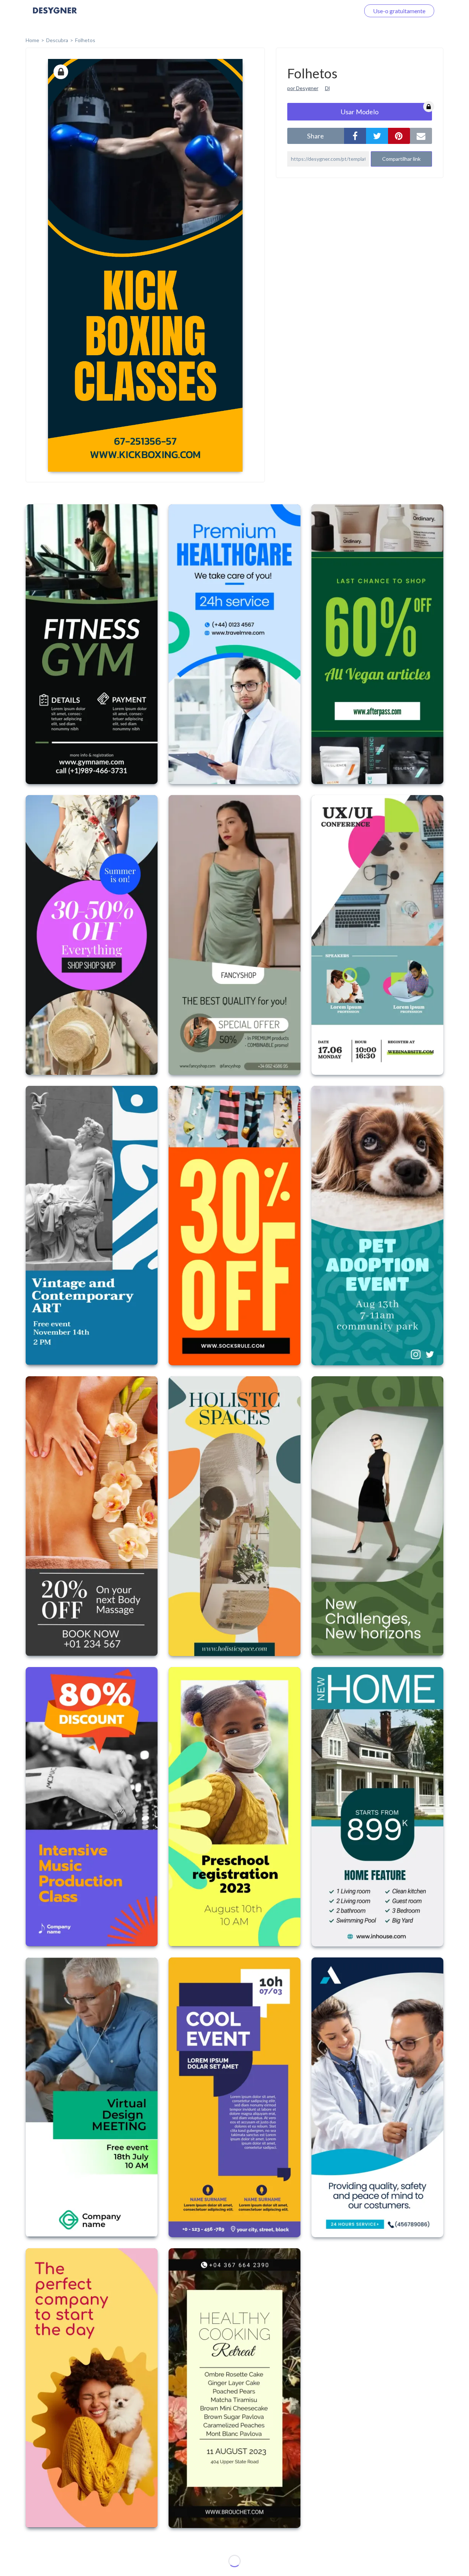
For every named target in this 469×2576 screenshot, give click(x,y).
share (315, 136)
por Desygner (303, 88)
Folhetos (85, 40)
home (32, 40)
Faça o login (336, 11)
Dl (327, 88)
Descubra (57, 40)
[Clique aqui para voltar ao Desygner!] (55, 16)
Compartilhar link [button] (401, 159)
